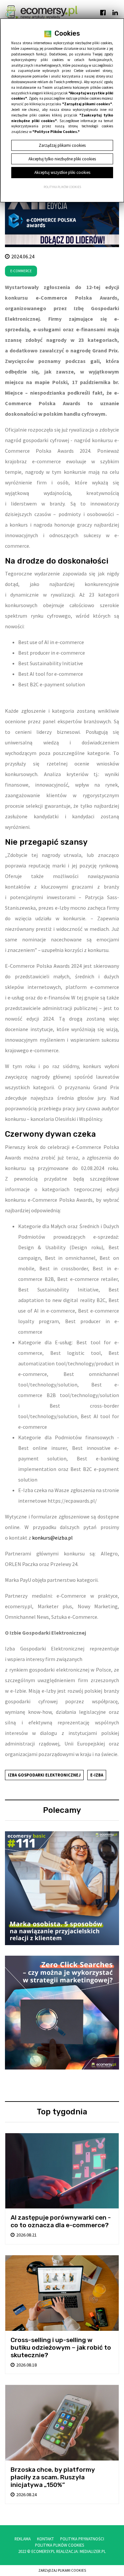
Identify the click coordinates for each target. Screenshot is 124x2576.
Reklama (23, 2539)
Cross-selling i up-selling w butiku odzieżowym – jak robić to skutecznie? (61, 2348)
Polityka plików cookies (62, 187)
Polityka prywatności (82, 2539)
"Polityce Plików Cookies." (56, 132)
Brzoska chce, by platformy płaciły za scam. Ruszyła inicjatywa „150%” (53, 2477)
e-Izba (97, 1775)
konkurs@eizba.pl (52, 1538)
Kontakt (45, 2539)
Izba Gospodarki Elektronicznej (44, 1775)
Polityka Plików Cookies (60, 2545)
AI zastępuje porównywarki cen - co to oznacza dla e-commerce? (61, 2221)
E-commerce (21, 271)
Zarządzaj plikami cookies (62, 2570)
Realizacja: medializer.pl (81, 2551)
